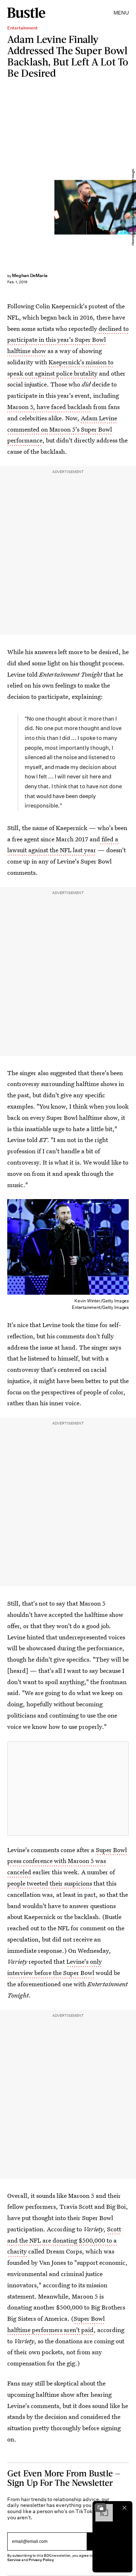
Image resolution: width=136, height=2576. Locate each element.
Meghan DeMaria (30, 275)
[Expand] (100, 2508)
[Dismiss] (124, 2508)
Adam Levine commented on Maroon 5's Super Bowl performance (62, 429)
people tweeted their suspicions (50, 1883)
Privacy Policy (41, 2560)
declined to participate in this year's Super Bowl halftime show (68, 340)
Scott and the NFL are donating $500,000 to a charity (64, 2240)
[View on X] (68, 1788)
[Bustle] (26, 13)
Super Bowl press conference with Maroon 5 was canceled (67, 1861)
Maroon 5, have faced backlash (50, 407)
